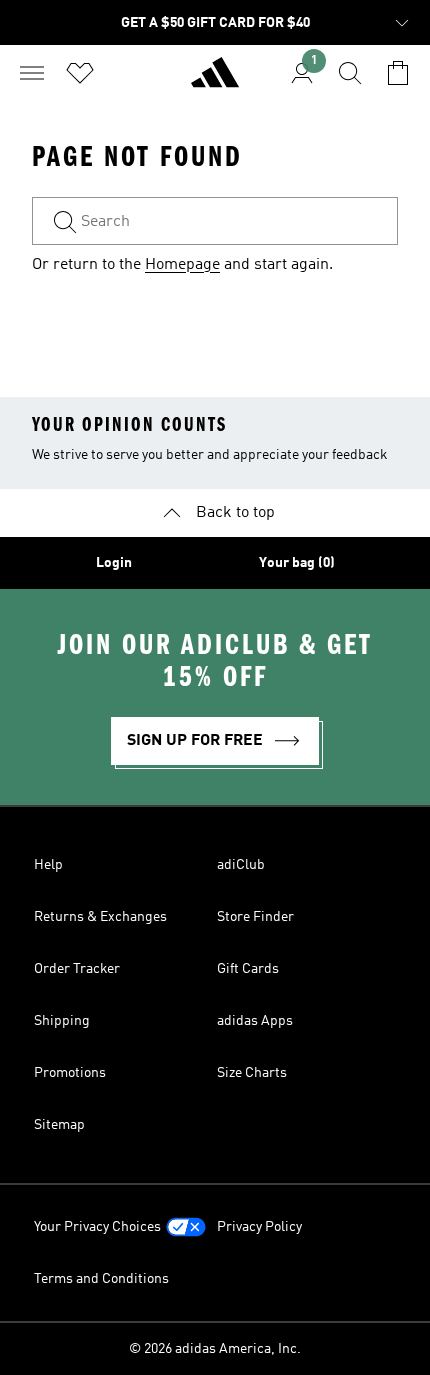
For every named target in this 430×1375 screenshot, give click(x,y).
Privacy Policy (259, 1227)
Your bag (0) (297, 563)
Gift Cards (248, 969)
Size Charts (252, 1073)
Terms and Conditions (101, 1279)
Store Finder (255, 917)
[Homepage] (215, 81)
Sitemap (59, 1125)
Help (48, 865)
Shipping (62, 1021)
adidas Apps (255, 1021)
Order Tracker (77, 969)
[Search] (350, 73)
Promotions (70, 1073)
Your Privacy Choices (97, 1227)
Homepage (182, 265)
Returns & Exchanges (100, 917)
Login (114, 563)
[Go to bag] (398, 73)
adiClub (241, 865)
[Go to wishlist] (80, 73)
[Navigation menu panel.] (32, 73)
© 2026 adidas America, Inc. (215, 1349)
